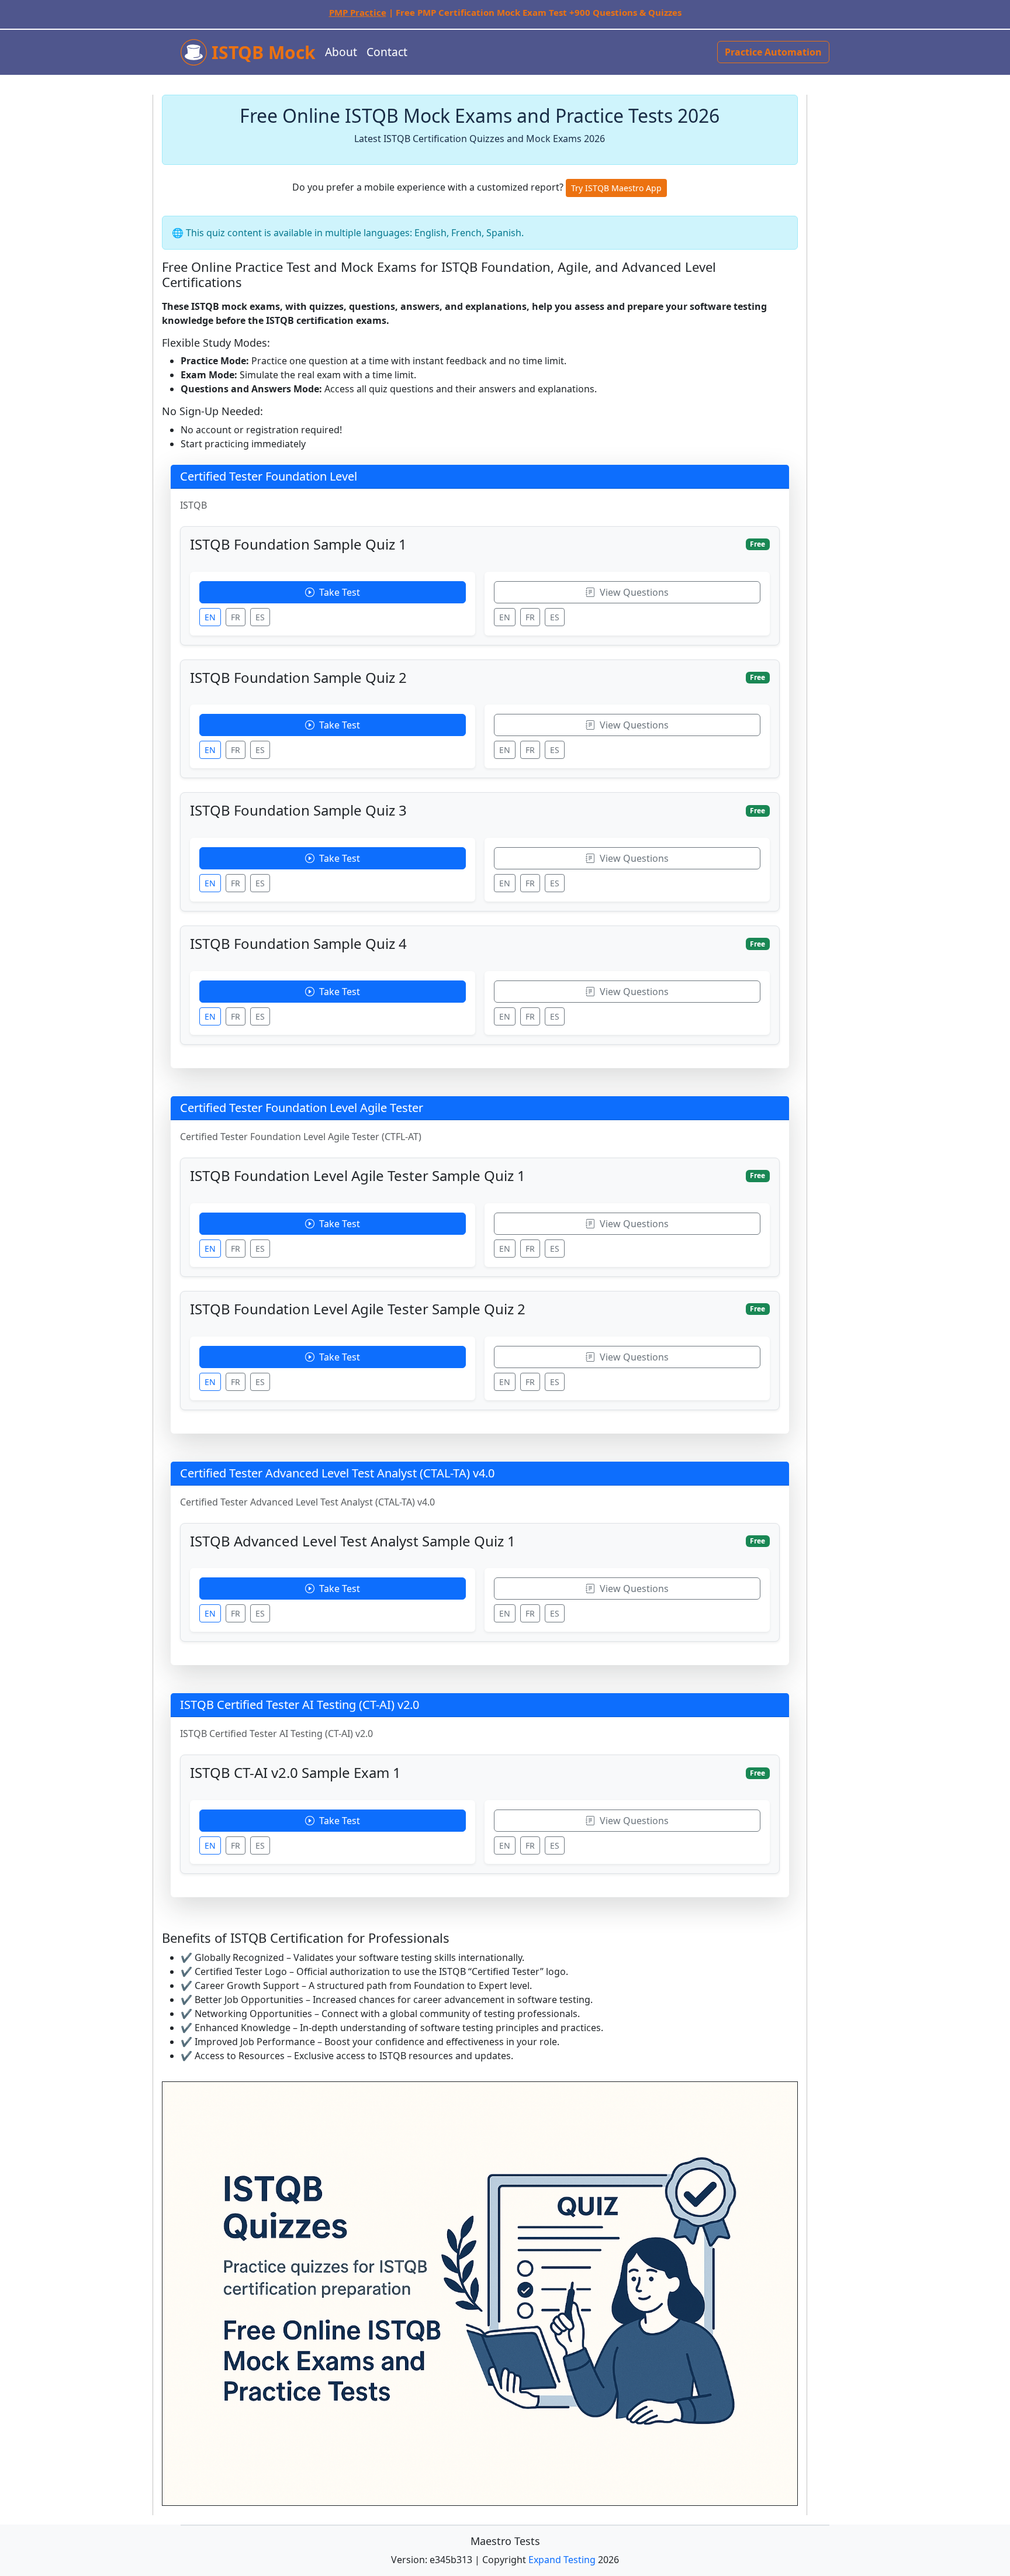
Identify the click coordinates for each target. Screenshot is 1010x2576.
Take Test (338, 592)
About (341, 52)
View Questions (633, 592)
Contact (387, 52)
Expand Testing (562, 2560)
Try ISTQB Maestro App (616, 188)
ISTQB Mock (261, 52)
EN (210, 617)
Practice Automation (773, 52)
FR (236, 617)
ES (260, 617)
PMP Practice (358, 12)
